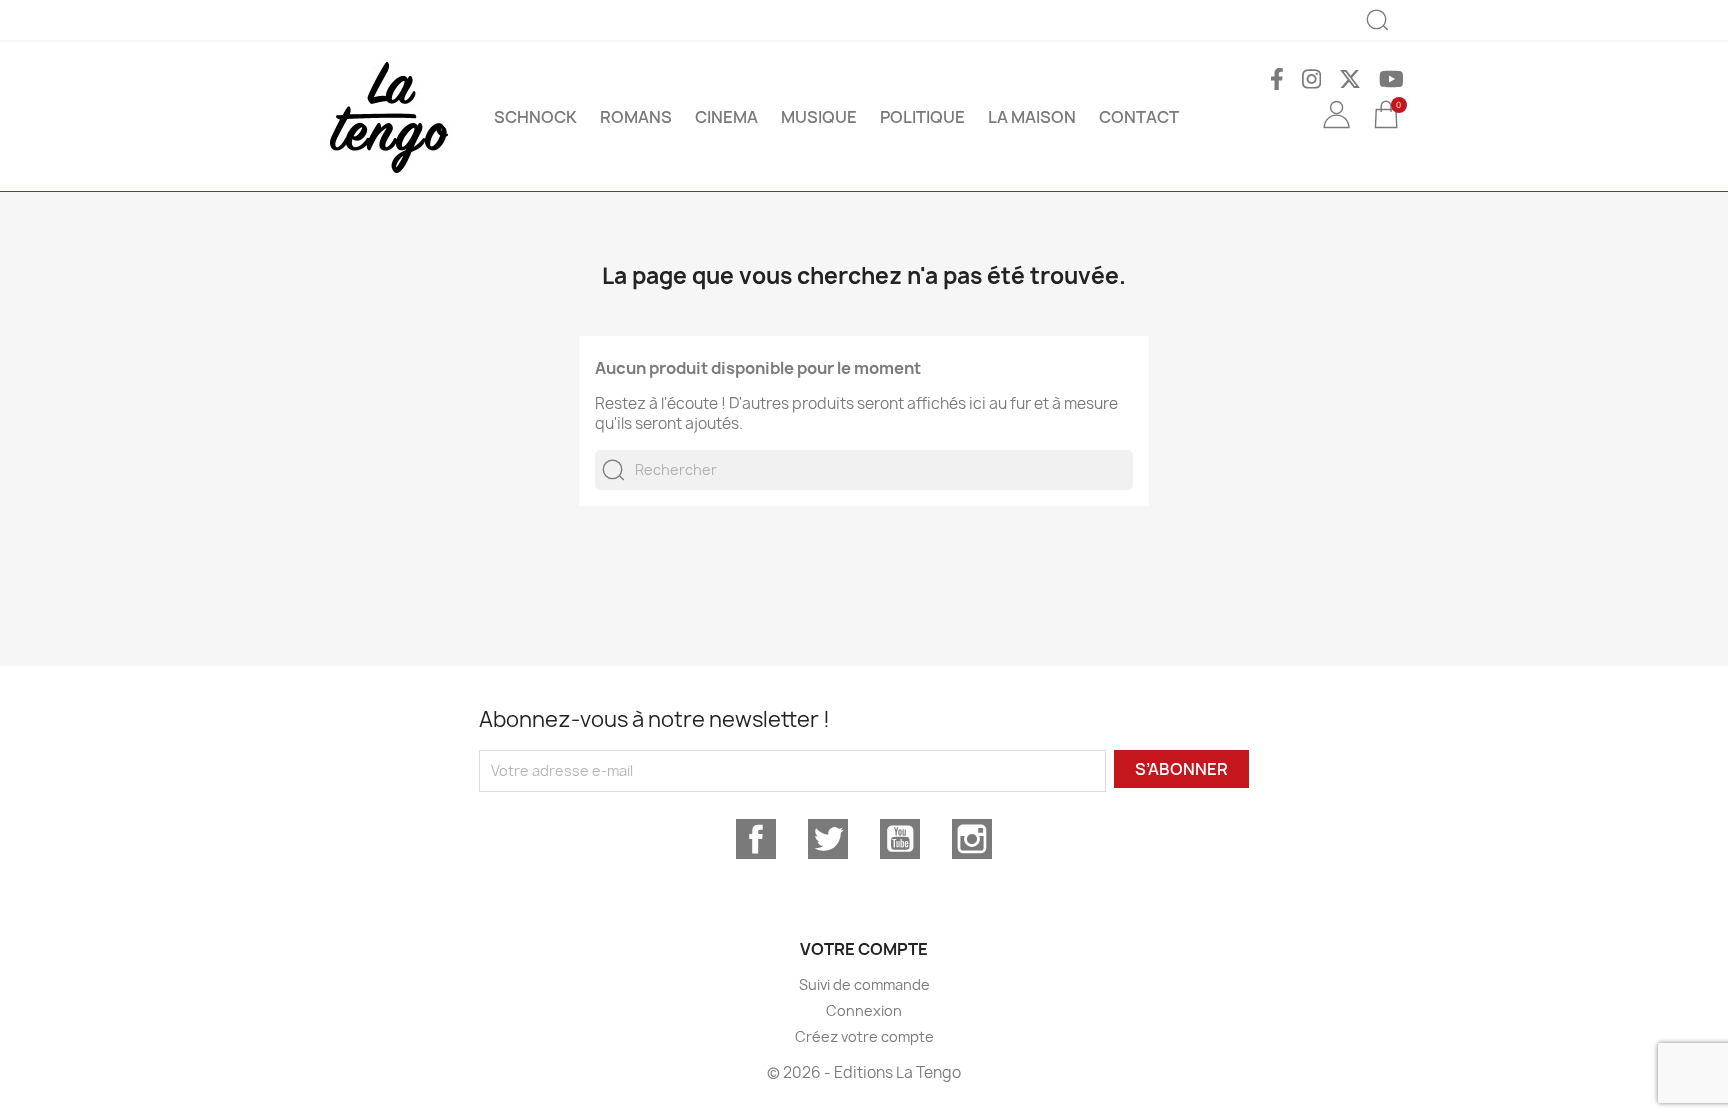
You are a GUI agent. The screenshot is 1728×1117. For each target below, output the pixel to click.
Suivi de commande (864, 984)
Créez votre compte (864, 1036)
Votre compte (864, 949)
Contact (1139, 117)
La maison (1032, 117)
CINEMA (726, 117)
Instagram (972, 839)
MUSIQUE (819, 117)
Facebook (756, 839)
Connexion (864, 1010)
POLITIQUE (922, 117)
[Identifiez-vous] (1336, 129)
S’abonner (1181, 769)
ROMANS (636, 117)
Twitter (828, 839)
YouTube (900, 839)
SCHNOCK (535, 117)
